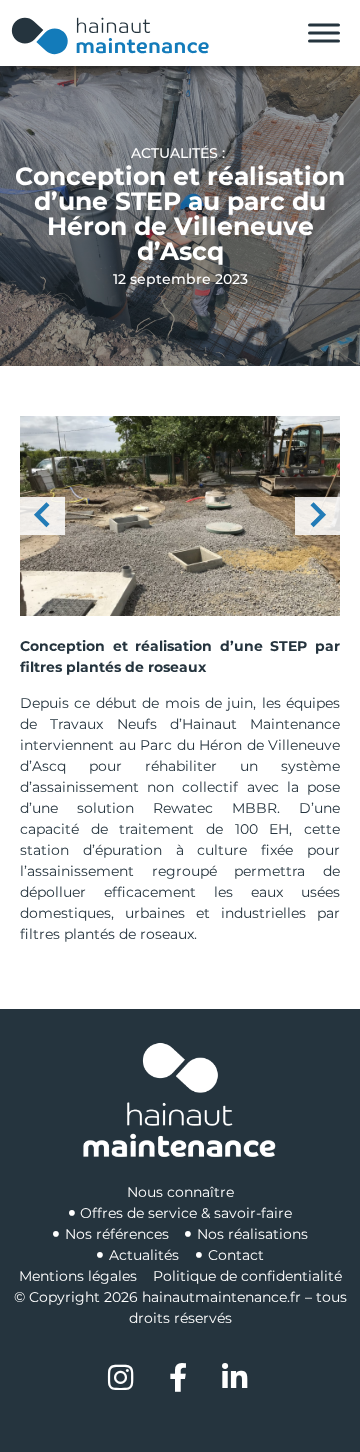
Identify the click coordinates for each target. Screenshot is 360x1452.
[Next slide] (317, 516)
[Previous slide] (42, 516)
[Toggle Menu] (324, 33)
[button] (180, 516)
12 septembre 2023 (180, 279)
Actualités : (180, 153)
